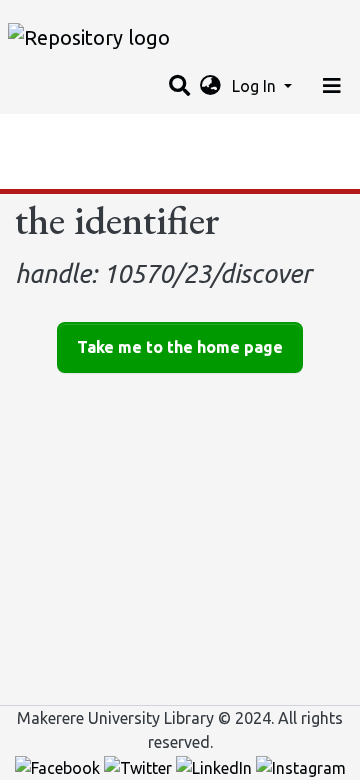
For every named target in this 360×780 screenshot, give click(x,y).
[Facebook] (59, 766)
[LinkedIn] (216, 766)
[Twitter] (140, 766)
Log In (256, 86)
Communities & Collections (114, 135)
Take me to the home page (180, 347)
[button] (210, 86)
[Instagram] (301, 766)
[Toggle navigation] (332, 86)
